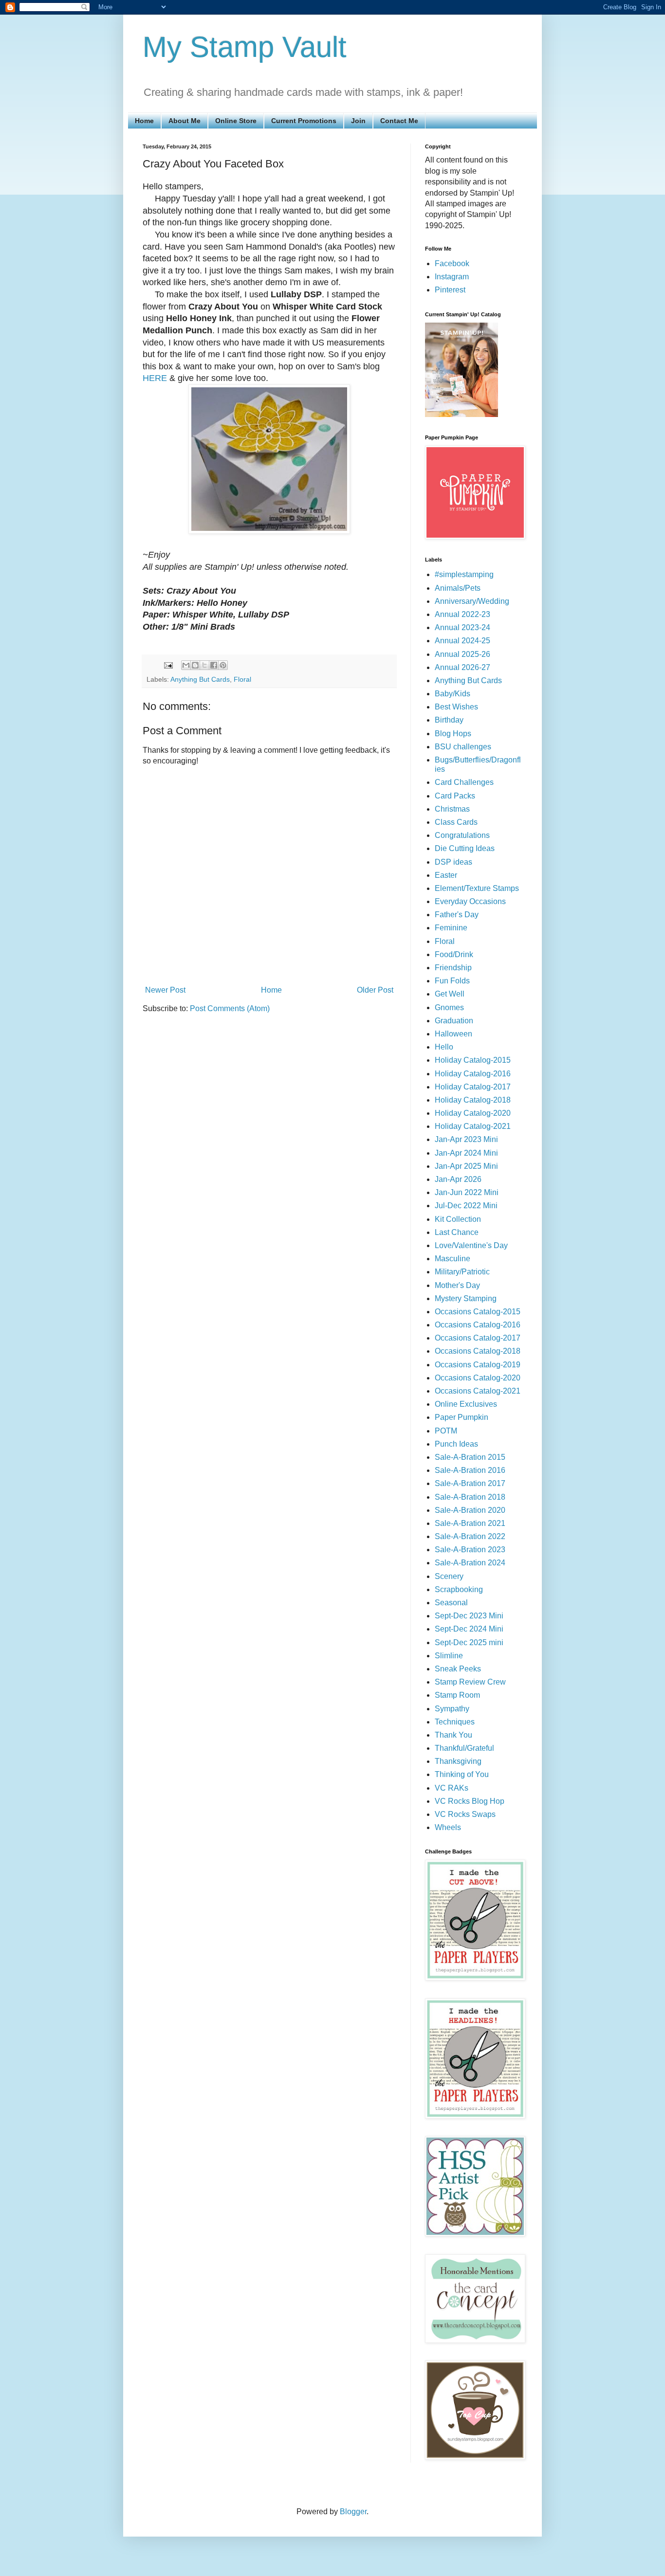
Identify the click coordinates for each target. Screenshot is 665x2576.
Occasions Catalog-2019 (478, 1365)
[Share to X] (204, 665)
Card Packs (455, 796)
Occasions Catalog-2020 (478, 1378)
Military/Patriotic (462, 1272)
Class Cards (456, 822)
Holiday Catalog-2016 (473, 1074)
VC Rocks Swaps (465, 1814)
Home (144, 121)
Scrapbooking (459, 1589)
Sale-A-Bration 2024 (470, 1563)
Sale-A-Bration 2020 (470, 1510)
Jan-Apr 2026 (458, 1179)
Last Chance (457, 1232)
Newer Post (165, 990)
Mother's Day (457, 1285)
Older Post (375, 990)
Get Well (450, 994)
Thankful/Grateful (464, 1748)
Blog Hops (453, 734)
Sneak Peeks (458, 1669)
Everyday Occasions (470, 901)
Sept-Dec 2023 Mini (469, 1616)
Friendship (453, 968)
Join (358, 121)
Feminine (451, 928)
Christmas (452, 809)
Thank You (453, 1735)
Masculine (453, 1259)
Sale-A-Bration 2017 (470, 1483)
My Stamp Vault (245, 47)
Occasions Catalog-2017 (478, 1338)
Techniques (455, 1722)
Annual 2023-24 (462, 627)
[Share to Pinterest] (223, 665)
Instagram (452, 277)
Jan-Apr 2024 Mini (466, 1153)
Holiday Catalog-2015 (473, 1060)
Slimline (449, 1656)
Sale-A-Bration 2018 (470, 1497)
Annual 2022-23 (462, 614)
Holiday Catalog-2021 (473, 1126)
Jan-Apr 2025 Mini (466, 1166)
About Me (185, 121)
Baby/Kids (453, 694)
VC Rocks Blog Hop (470, 1801)
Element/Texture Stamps (477, 888)
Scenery (449, 1576)
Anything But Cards (200, 679)
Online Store (236, 121)
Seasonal (451, 1603)
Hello (444, 1047)
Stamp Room (457, 1695)
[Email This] (186, 665)
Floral (242, 679)
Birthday (449, 720)
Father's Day (457, 915)
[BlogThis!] (195, 665)
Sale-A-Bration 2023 (470, 1550)
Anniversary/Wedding (472, 601)
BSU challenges (463, 747)
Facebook (452, 263)
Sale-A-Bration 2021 (470, 1523)
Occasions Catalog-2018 (478, 1351)
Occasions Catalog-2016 (478, 1325)
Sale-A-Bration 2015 (470, 1457)
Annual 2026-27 (462, 667)
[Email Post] (168, 665)
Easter (446, 875)
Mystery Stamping (466, 1298)
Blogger (353, 2512)
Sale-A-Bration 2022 (470, 1536)
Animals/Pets (458, 588)
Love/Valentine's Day (471, 1245)
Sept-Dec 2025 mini (469, 1642)
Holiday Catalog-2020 (473, 1113)
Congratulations (462, 835)
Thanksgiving (458, 1761)
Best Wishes (456, 707)
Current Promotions (304, 121)
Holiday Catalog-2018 (473, 1100)
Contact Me (399, 121)
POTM (446, 1431)
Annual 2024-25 (462, 641)
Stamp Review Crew (470, 1682)
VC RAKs (452, 1788)
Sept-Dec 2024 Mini (469, 1629)
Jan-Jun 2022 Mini (467, 1192)
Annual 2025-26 (462, 654)
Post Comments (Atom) (230, 1008)
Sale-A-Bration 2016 (470, 1470)
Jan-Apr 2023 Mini (466, 1139)
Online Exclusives (466, 1404)
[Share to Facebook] (214, 665)
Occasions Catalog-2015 (478, 1312)
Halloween (453, 1034)
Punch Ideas (456, 1444)
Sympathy (452, 1709)
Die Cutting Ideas (465, 848)
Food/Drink (454, 954)
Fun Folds (452, 981)
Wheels (448, 1827)
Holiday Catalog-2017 (473, 1087)
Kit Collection (458, 1219)
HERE (155, 378)
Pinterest (450, 290)
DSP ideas (453, 862)
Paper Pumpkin (462, 1417)
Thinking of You (462, 1774)
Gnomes (449, 1007)
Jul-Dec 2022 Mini (466, 1206)
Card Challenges (464, 782)
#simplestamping (464, 574)
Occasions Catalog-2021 (478, 1391)
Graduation (454, 1021)
